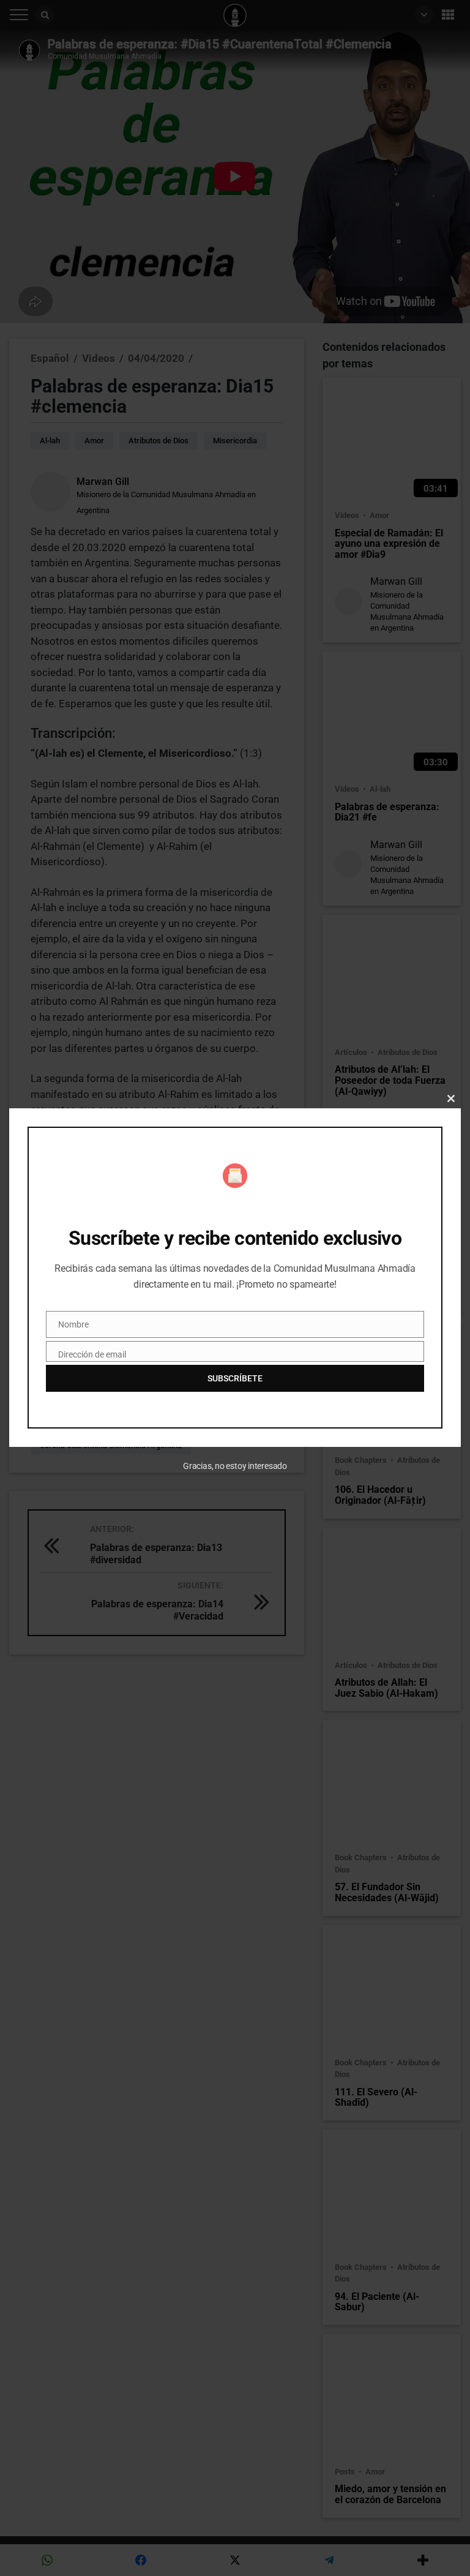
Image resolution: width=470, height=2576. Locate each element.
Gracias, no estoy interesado (235, 1466)
